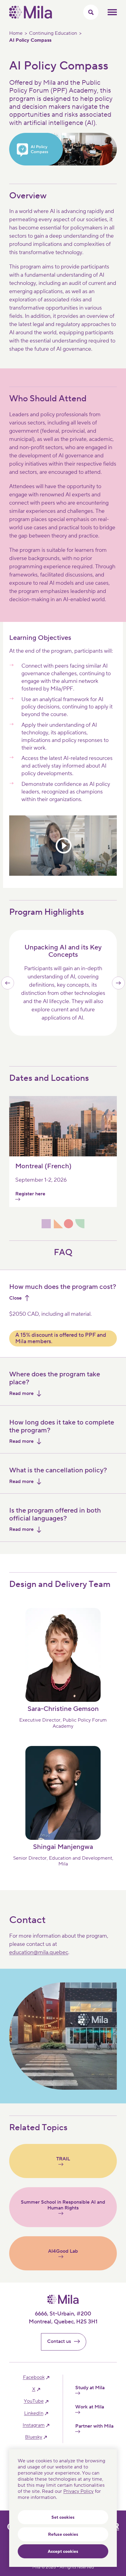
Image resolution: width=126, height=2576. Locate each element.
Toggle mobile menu (112, 12)
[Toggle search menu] (91, 12)
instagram (34, 2425)
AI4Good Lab (63, 2251)
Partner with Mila (94, 2426)
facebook (34, 2377)
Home (16, 33)
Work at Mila (90, 2407)
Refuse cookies (63, 2535)
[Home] (31, 17)
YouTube (34, 2401)
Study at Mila (90, 2388)
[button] (8, 983)
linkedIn (34, 2413)
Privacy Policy (78, 2491)
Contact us (59, 2341)
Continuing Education (53, 33)
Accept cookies (63, 2552)
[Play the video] (63, 846)
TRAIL (63, 2159)
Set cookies (63, 2517)
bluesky (34, 2437)
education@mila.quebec (39, 1952)
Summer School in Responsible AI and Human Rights (63, 2205)
